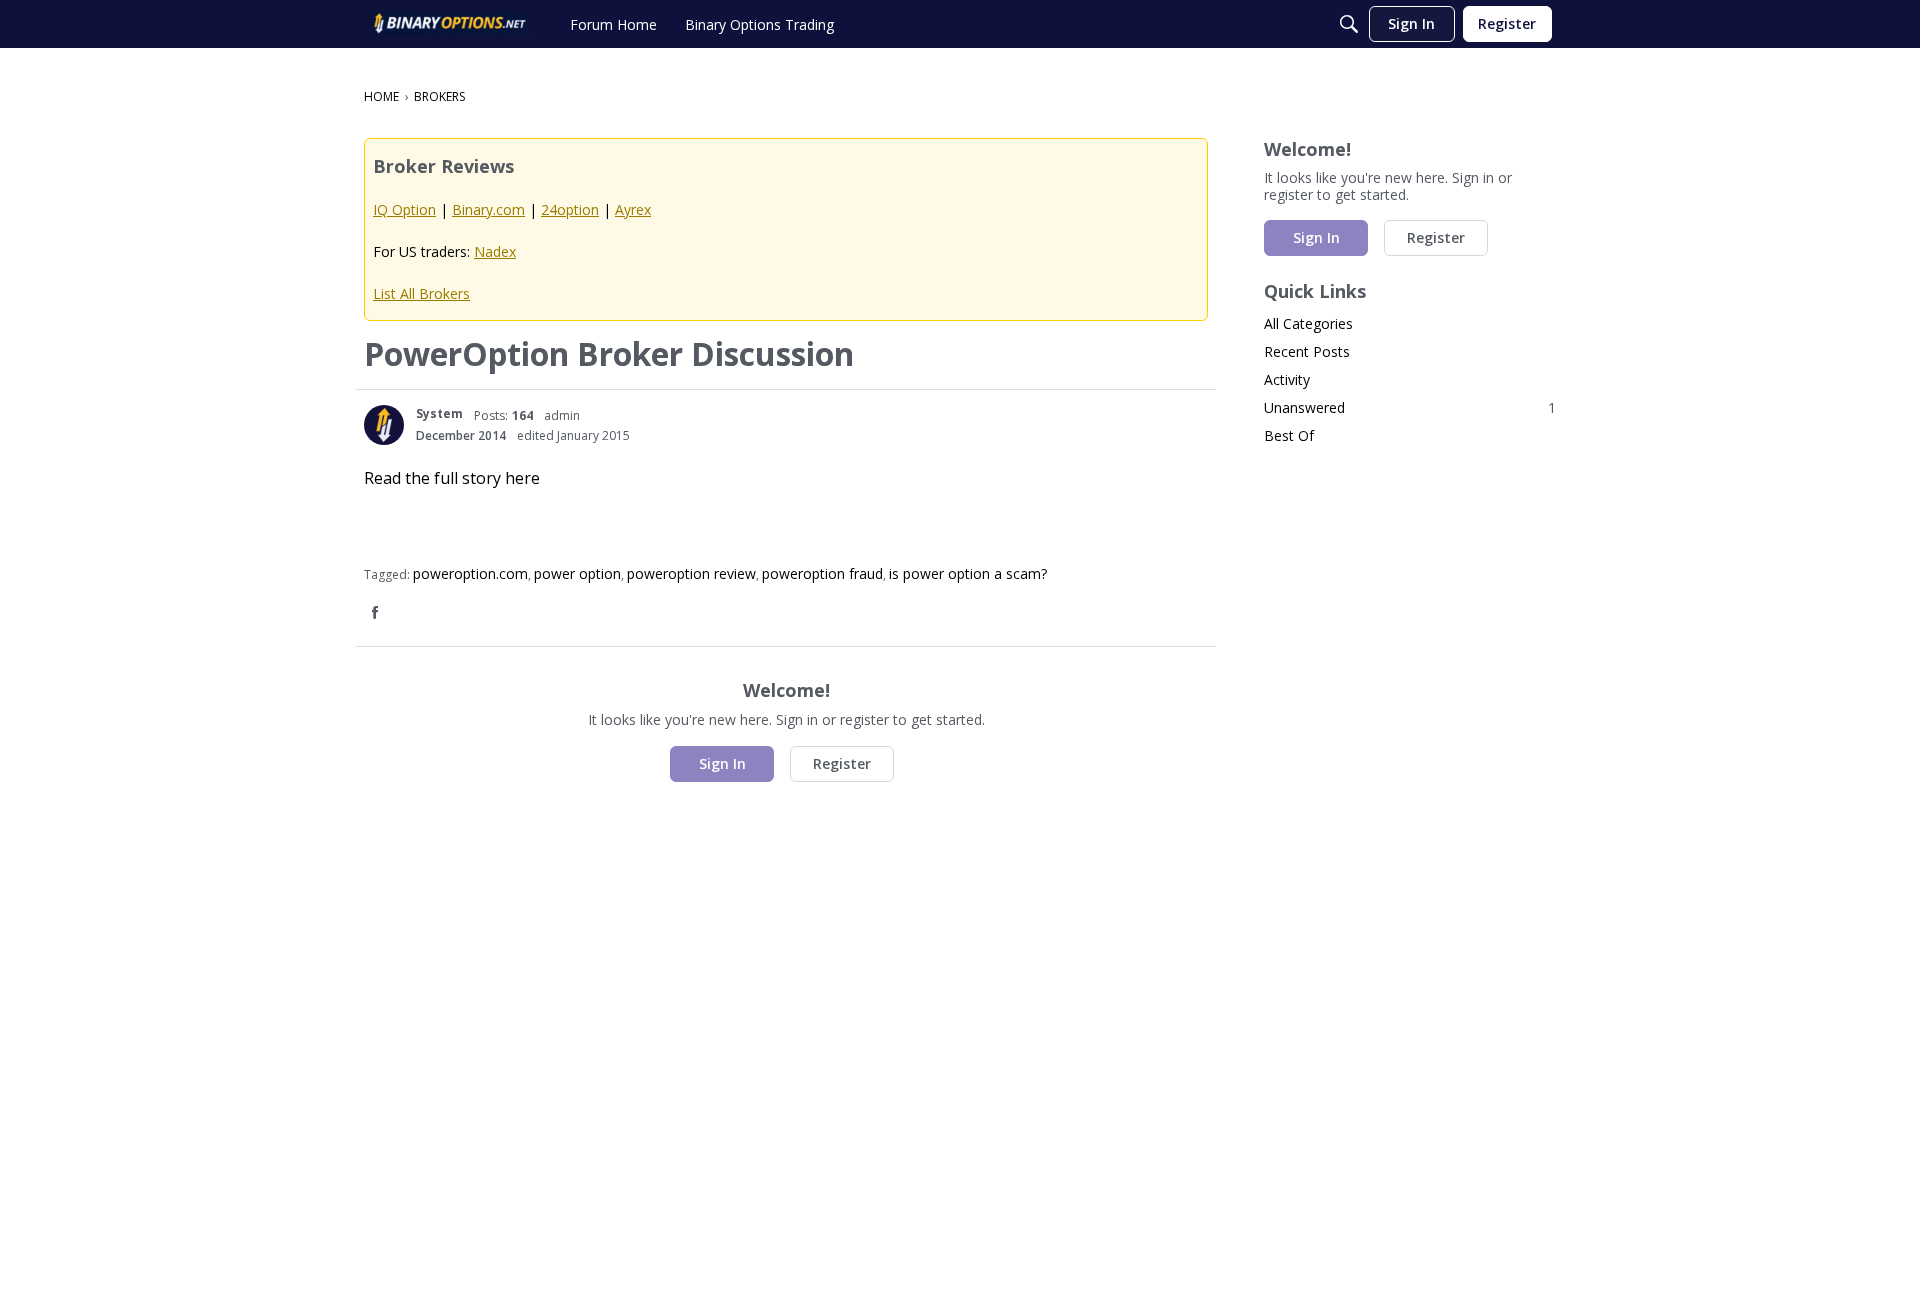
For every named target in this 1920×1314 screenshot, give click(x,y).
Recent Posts (1307, 351)
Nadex (495, 251)
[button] (384, 425)
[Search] (1349, 24)
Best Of (1289, 435)
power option (577, 573)
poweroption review (691, 573)
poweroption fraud (822, 573)
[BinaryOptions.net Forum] (450, 24)
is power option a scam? (968, 573)
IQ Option (404, 209)
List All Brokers (421, 293)
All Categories (1308, 323)
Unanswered (1410, 407)
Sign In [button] (722, 763)
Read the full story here (452, 478)
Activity (1287, 379)
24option (570, 209)
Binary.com (488, 209)
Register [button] (842, 763)
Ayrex (633, 209)
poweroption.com (470, 573)
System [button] (439, 413)
